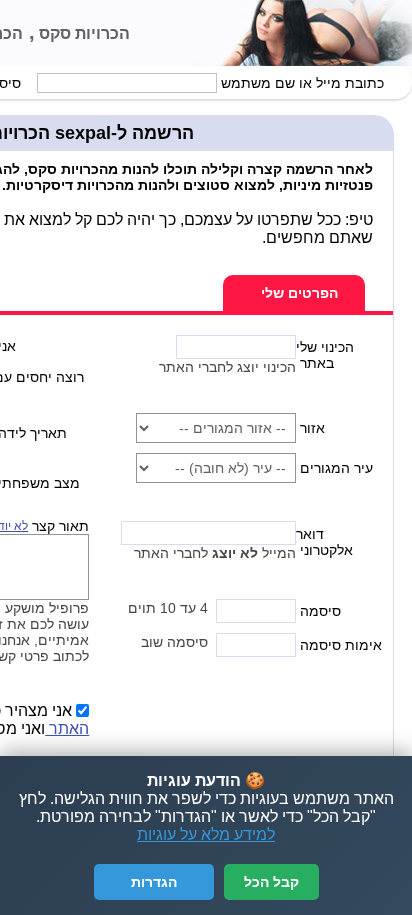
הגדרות (154, 882)
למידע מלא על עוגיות (206, 834)
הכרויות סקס (82, 33)
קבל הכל (271, 882)
